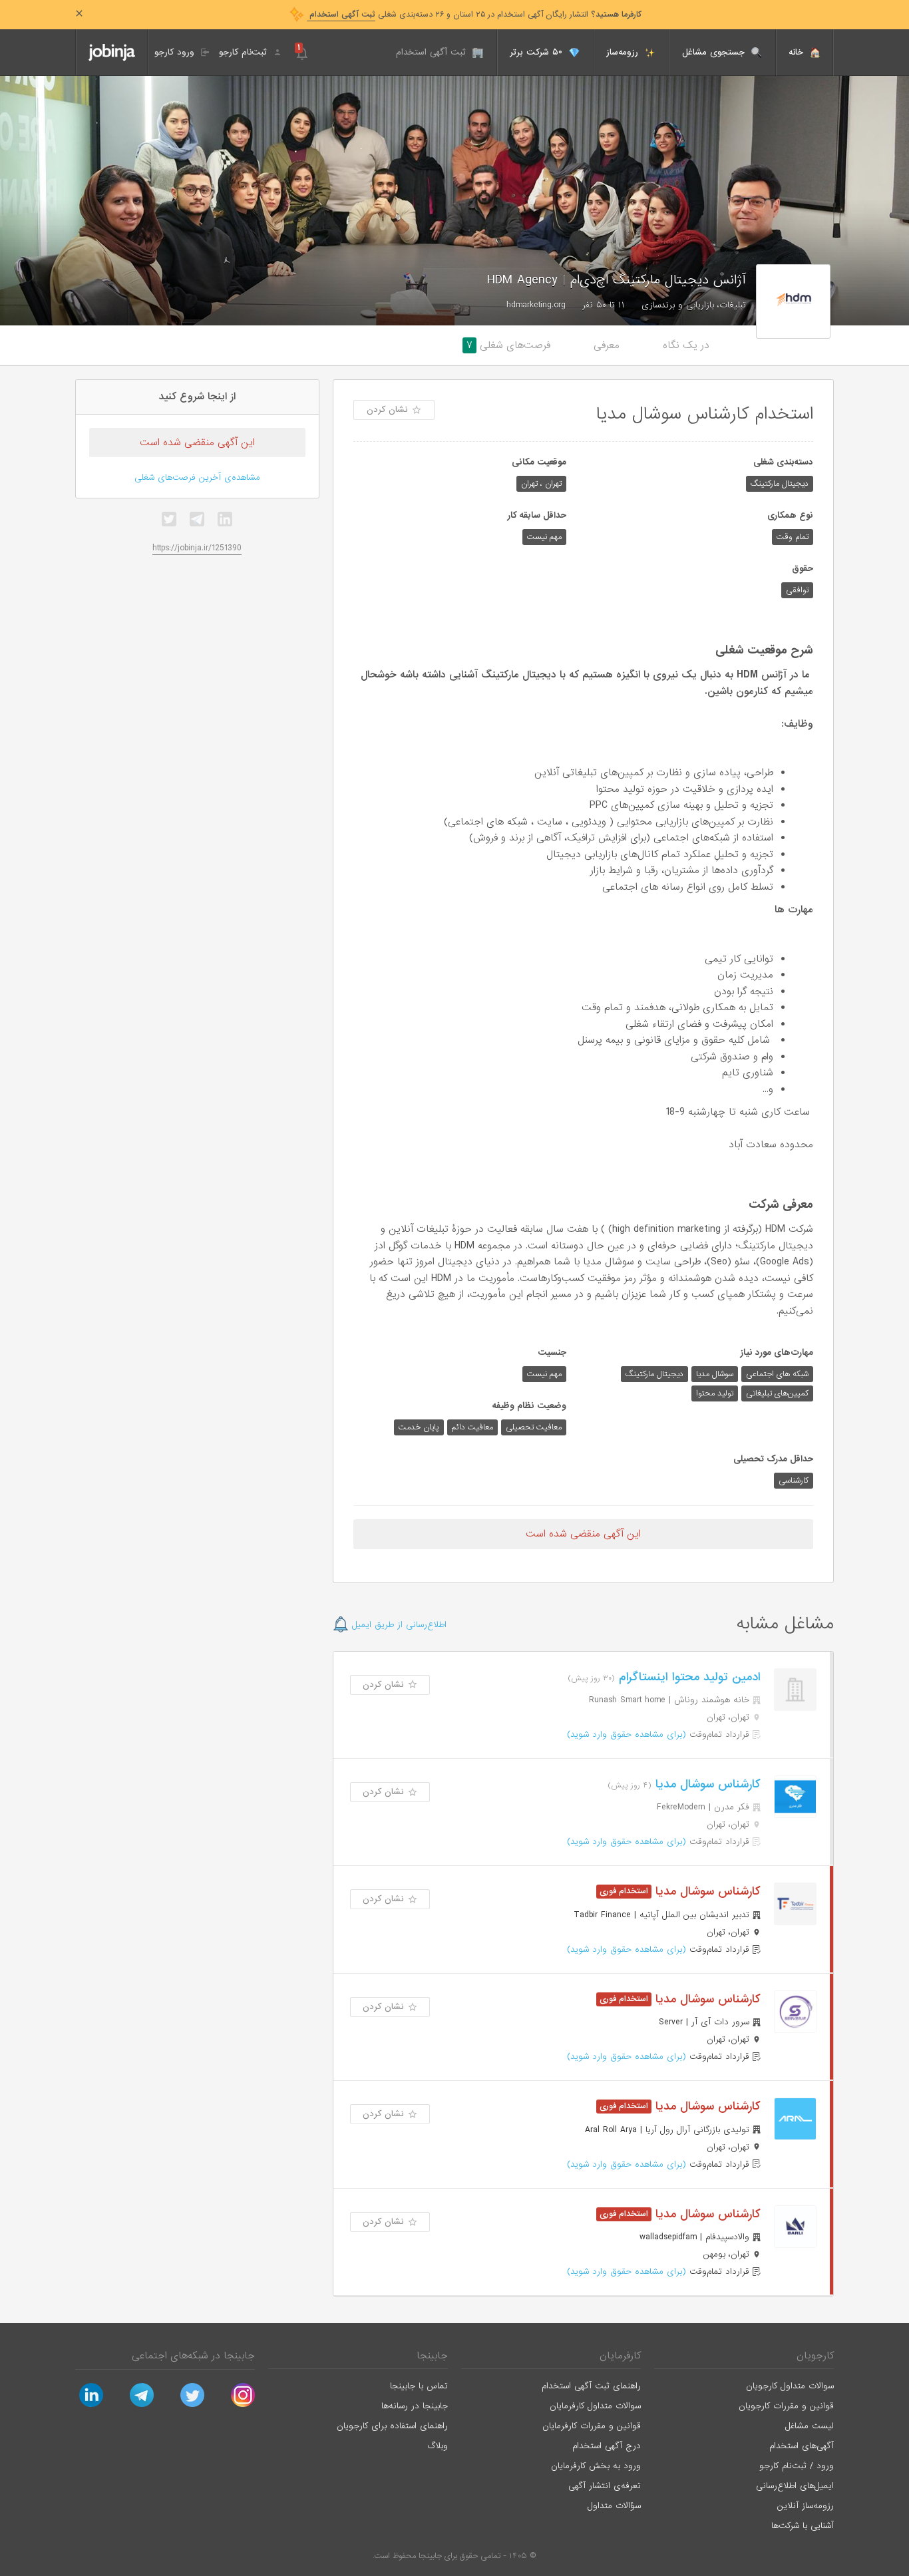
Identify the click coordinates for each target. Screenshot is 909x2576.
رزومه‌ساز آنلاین (806, 2506)
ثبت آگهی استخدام (433, 52)
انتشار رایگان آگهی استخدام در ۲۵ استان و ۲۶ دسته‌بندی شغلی (474, 15)
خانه (798, 52)
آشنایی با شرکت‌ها (803, 2526)
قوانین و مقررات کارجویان (786, 2406)
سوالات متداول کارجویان (790, 2386)
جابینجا (432, 2356)
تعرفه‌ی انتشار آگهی (605, 2486)
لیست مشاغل (810, 2426)
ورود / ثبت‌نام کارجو (797, 2466)
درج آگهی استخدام (607, 2446)
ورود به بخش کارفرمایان (596, 2466)
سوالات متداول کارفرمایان (595, 2406)
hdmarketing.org (536, 305)
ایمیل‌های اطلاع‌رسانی (795, 2486)
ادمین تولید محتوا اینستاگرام (688, 1677)
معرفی (607, 345)
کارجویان (815, 2356)
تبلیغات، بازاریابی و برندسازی (694, 305)
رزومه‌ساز (624, 52)
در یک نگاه (686, 345)
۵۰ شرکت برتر (538, 52)
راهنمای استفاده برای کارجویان (392, 2426)
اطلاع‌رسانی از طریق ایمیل (398, 1625)
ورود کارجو (176, 52)
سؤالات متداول (614, 2506)
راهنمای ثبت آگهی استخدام (591, 2386)
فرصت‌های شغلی (508, 345)
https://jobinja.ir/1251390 (197, 548)
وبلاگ (438, 2446)
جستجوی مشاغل (715, 52)
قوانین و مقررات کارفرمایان (592, 2426)
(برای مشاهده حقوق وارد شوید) (627, 1735)
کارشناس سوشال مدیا (706, 1784)
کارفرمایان (620, 2356)
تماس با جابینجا (419, 2386)
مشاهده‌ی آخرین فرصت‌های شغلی (197, 477)
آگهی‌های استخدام (802, 2446)
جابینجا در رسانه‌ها (415, 2406)
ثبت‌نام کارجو (245, 52)
